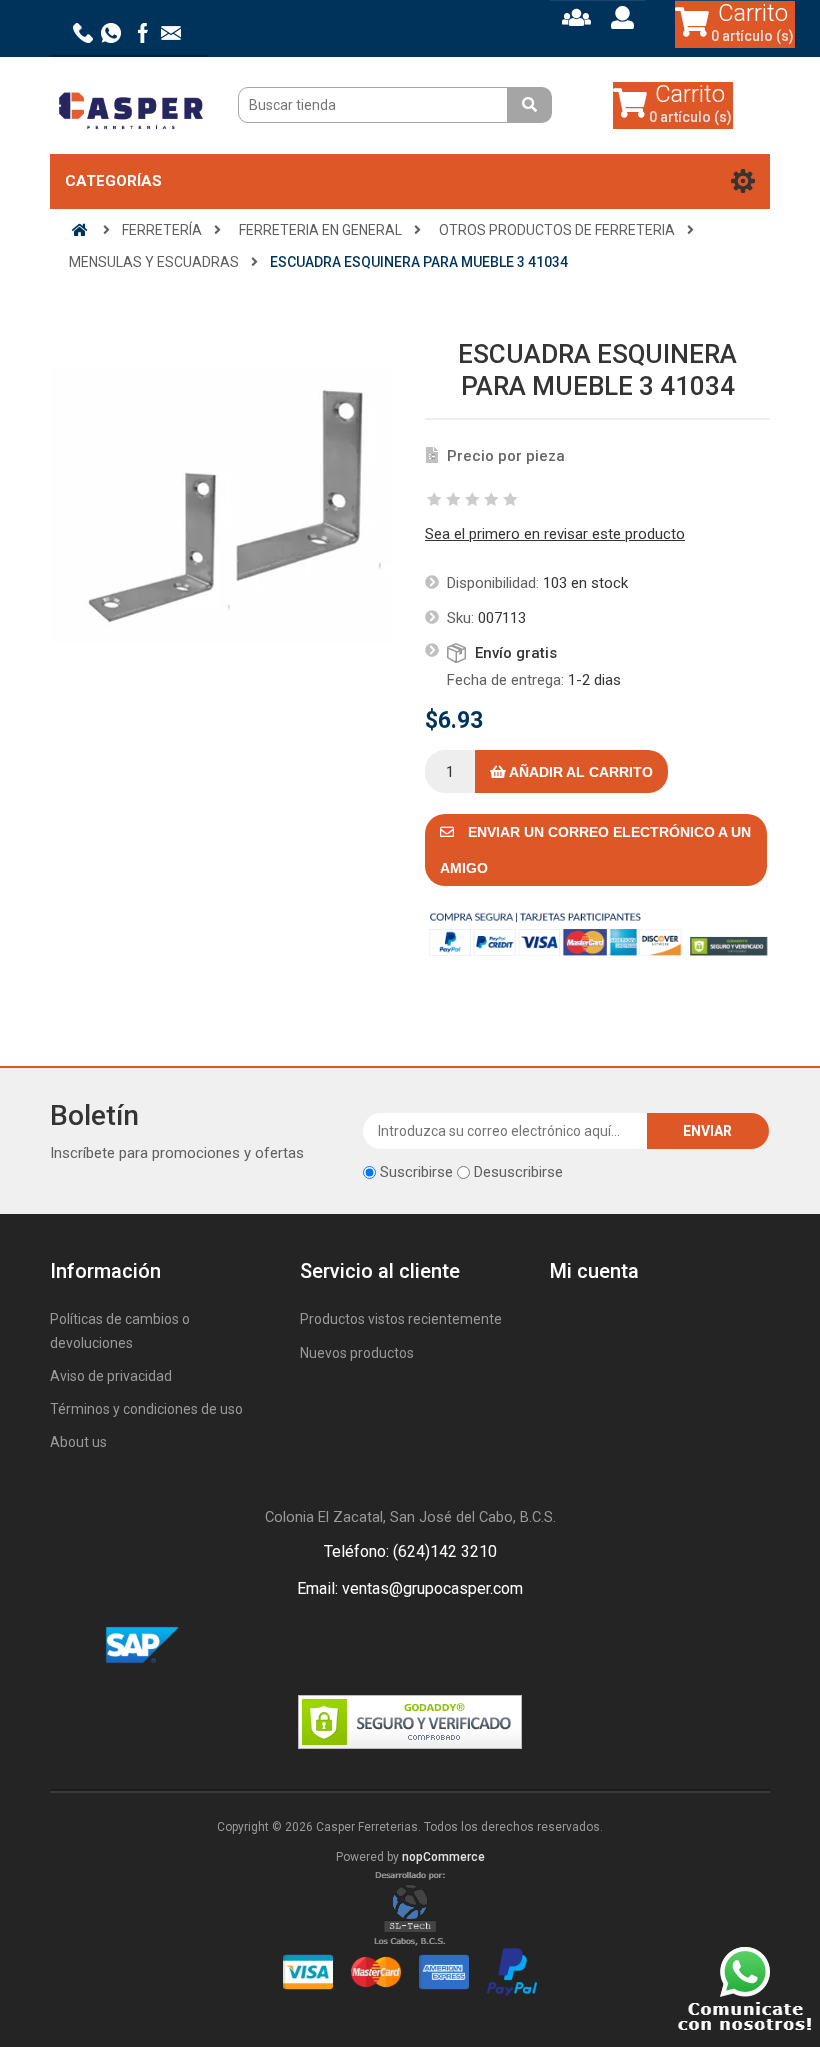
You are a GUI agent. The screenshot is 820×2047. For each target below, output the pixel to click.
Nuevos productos (357, 1353)
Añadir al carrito (579, 772)
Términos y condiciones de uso (146, 1409)
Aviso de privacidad (111, 1376)
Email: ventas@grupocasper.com (410, 1588)
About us (78, 1442)
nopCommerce (443, 1857)
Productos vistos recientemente (401, 1319)
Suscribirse (416, 1172)
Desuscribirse (518, 1172)
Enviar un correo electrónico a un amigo (595, 850)
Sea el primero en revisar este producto (555, 534)
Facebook (386, 1646)
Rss (434, 1646)
